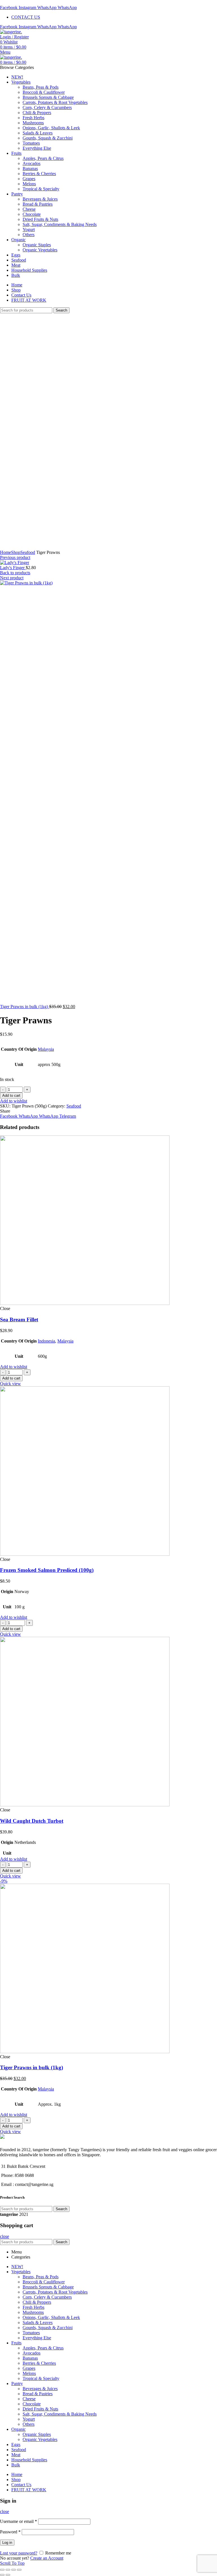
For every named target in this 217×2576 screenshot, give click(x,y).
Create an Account (47, 2558)
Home (6, 552)
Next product (12, 578)
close (5, 2236)
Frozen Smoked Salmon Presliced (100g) (47, 1570)
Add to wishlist (14, 1101)
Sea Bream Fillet (19, 1319)
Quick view (10, 1384)
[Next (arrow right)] (8, 2575)
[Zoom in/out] (19, 2570)
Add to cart (11, 1096)
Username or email (19, 2521)
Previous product (15, 557)
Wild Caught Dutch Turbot (32, 1821)
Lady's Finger (13, 568)
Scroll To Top (12, 2563)
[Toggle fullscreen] (14, 2570)
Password (10, 2532)
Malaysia (46, 1049)
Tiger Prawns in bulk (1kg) (25, 1007)
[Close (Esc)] (2, 2570)
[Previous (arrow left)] (2, 2575)
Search (61, 310)
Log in (7, 2543)
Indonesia (46, 1341)
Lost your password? (19, 2553)
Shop (16, 552)
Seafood (28, 552)
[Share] (8, 2570)
